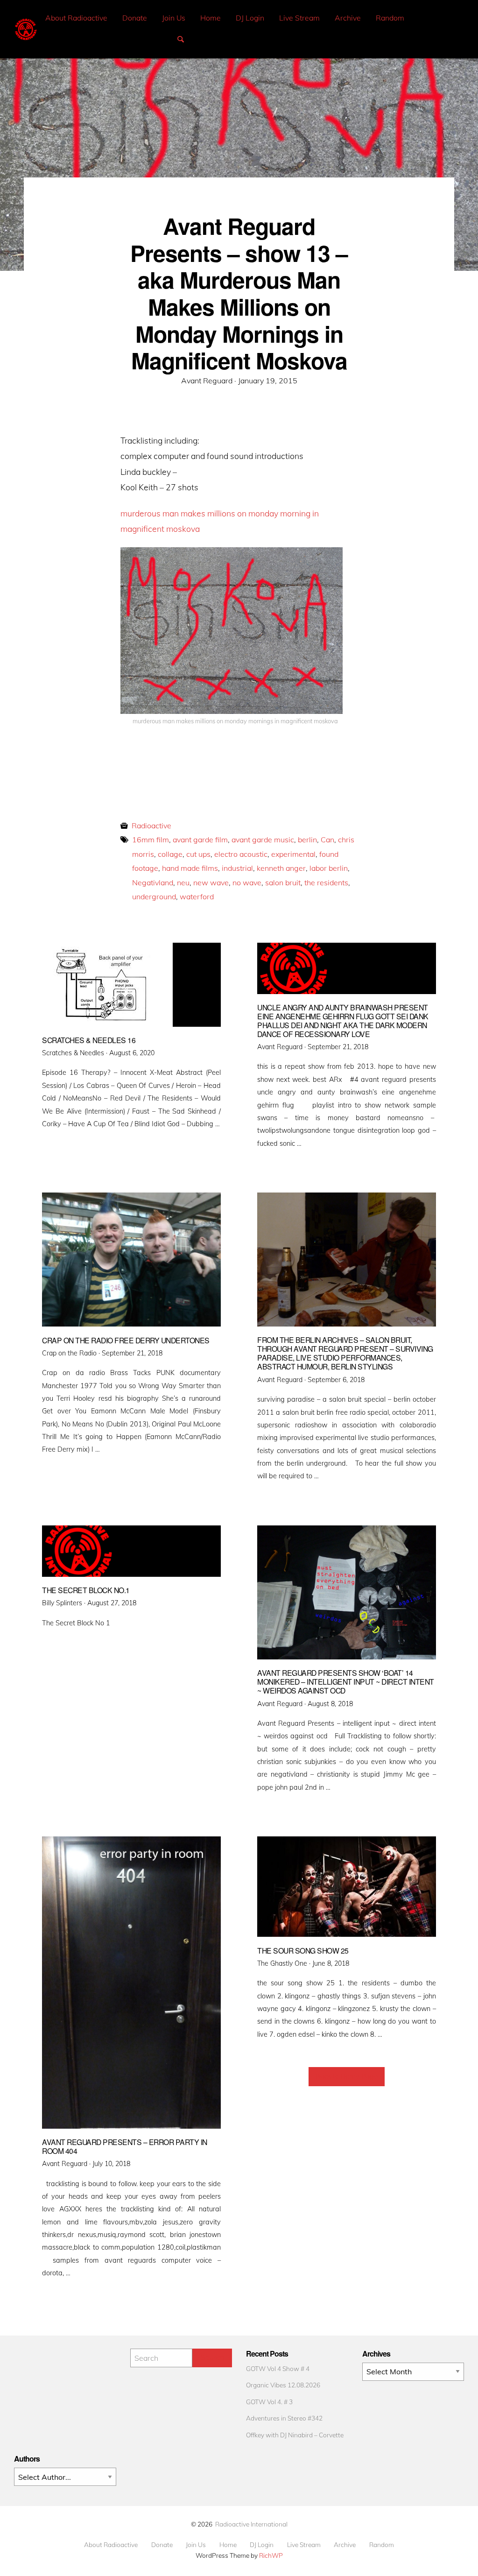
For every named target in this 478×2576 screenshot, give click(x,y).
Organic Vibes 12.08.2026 (283, 2385)
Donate (135, 18)
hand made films (190, 868)
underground (154, 896)
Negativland (153, 882)
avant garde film (200, 840)
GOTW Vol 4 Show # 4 (278, 2368)
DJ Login (250, 18)
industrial (237, 868)
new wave (211, 882)
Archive (348, 18)
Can (327, 840)
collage (170, 854)
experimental (293, 854)
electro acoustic (241, 854)
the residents (326, 882)
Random (390, 18)
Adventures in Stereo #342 (284, 2418)
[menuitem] (76, 18)
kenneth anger (281, 868)
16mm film (151, 840)
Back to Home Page (347, 2076)
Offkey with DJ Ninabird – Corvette (295, 2435)
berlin (307, 840)
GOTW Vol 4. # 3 (269, 2402)
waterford (197, 896)
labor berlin (329, 868)
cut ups (198, 854)
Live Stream (299, 18)
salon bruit (283, 882)
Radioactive (151, 826)
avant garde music (263, 840)
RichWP (271, 2555)
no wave (247, 882)
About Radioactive (76, 18)
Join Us (174, 18)
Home (211, 18)
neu (183, 882)
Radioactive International (251, 2524)
